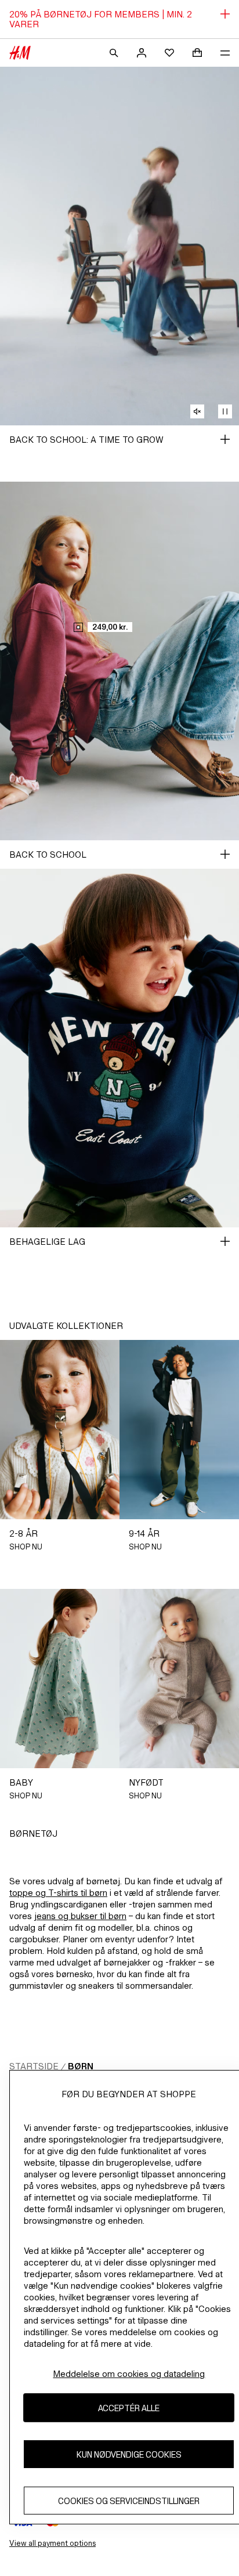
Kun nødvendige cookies (129, 2454)
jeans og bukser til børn (80, 1916)
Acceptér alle (129, 2408)
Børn (81, 2066)
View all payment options (52, 2543)
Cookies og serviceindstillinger (129, 2501)
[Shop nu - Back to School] (225, 854)
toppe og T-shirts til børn (58, 1893)
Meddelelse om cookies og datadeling (129, 2374)
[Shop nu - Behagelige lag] (225, 1241)
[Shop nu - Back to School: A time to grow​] (225, 439)
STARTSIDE (34, 2066)
